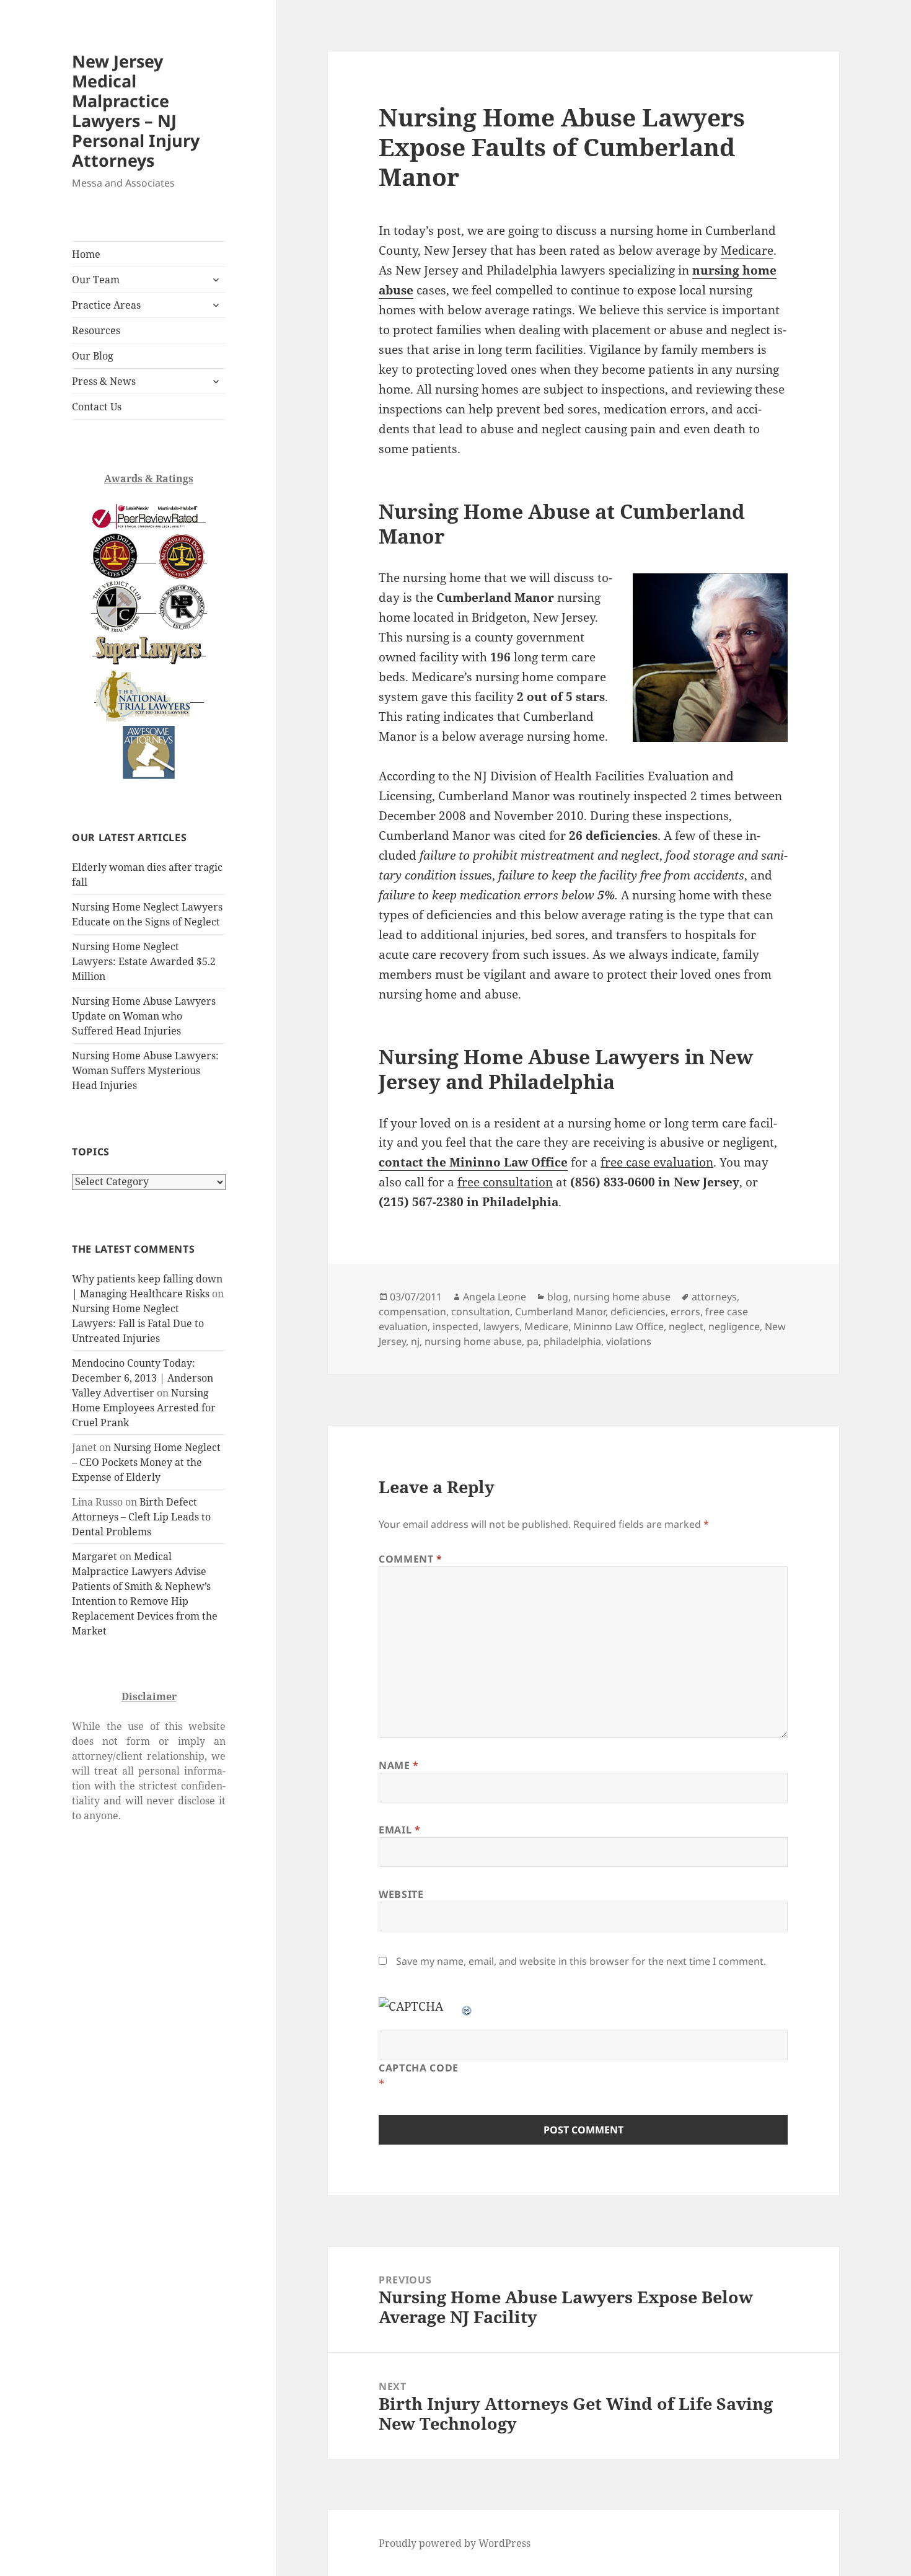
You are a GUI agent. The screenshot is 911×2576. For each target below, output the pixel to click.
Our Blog (93, 356)
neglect (686, 1326)
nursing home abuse (622, 1297)
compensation (412, 1312)
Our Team (96, 280)
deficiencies (638, 1312)
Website (401, 1894)
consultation (481, 1312)
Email (399, 1830)
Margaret (95, 1556)
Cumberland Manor (560, 1312)
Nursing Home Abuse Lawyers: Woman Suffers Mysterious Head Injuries (145, 1070)
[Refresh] (467, 2006)
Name (399, 1765)
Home (86, 254)
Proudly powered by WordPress (455, 2543)
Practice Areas (106, 305)
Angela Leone (495, 1297)
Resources (96, 330)
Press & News (104, 381)
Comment (411, 1559)
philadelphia (572, 1341)
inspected (455, 1326)
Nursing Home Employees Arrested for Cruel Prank (144, 1408)
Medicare (747, 250)
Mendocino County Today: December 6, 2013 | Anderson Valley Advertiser (143, 1378)
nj (415, 1341)
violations (629, 1341)
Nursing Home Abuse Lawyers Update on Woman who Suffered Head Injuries (144, 1016)
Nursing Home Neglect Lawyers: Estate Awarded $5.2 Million (144, 961)
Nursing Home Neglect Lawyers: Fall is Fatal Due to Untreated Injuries (138, 1323)
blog (558, 1297)
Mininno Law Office (618, 1326)
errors (685, 1312)
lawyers (501, 1326)
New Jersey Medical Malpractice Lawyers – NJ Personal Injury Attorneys (136, 111)
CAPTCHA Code (419, 2068)
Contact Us (97, 407)
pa (533, 1341)
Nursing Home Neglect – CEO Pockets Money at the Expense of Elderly (146, 1462)
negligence (734, 1326)
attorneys (714, 1297)
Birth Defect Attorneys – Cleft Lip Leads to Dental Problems (141, 1517)
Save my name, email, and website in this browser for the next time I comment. (581, 1961)
